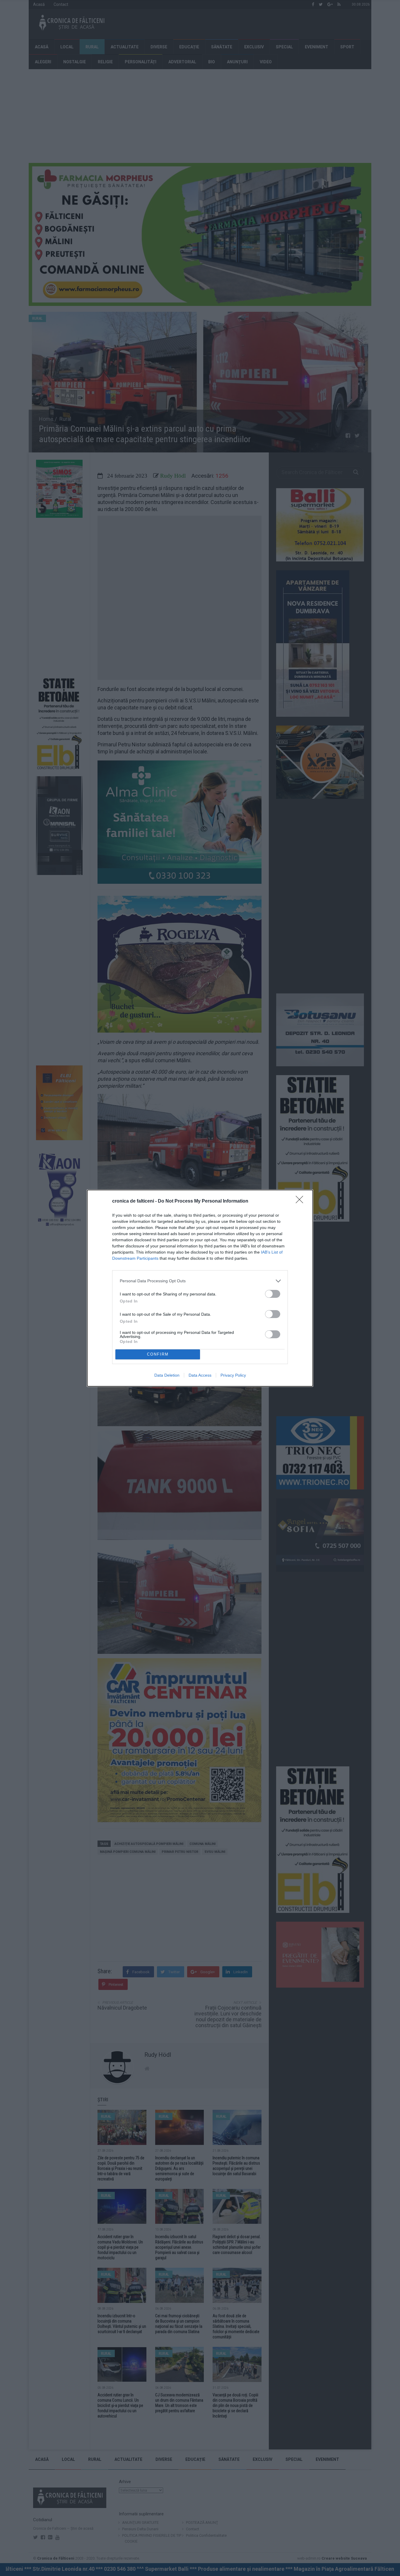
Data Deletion (167, 1375)
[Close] (301, 1201)
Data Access (200, 1375)
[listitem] (200, 1281)
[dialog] (200, 1288)
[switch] (273, 1294)
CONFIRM (158, 1354)
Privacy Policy (233, 1375)
